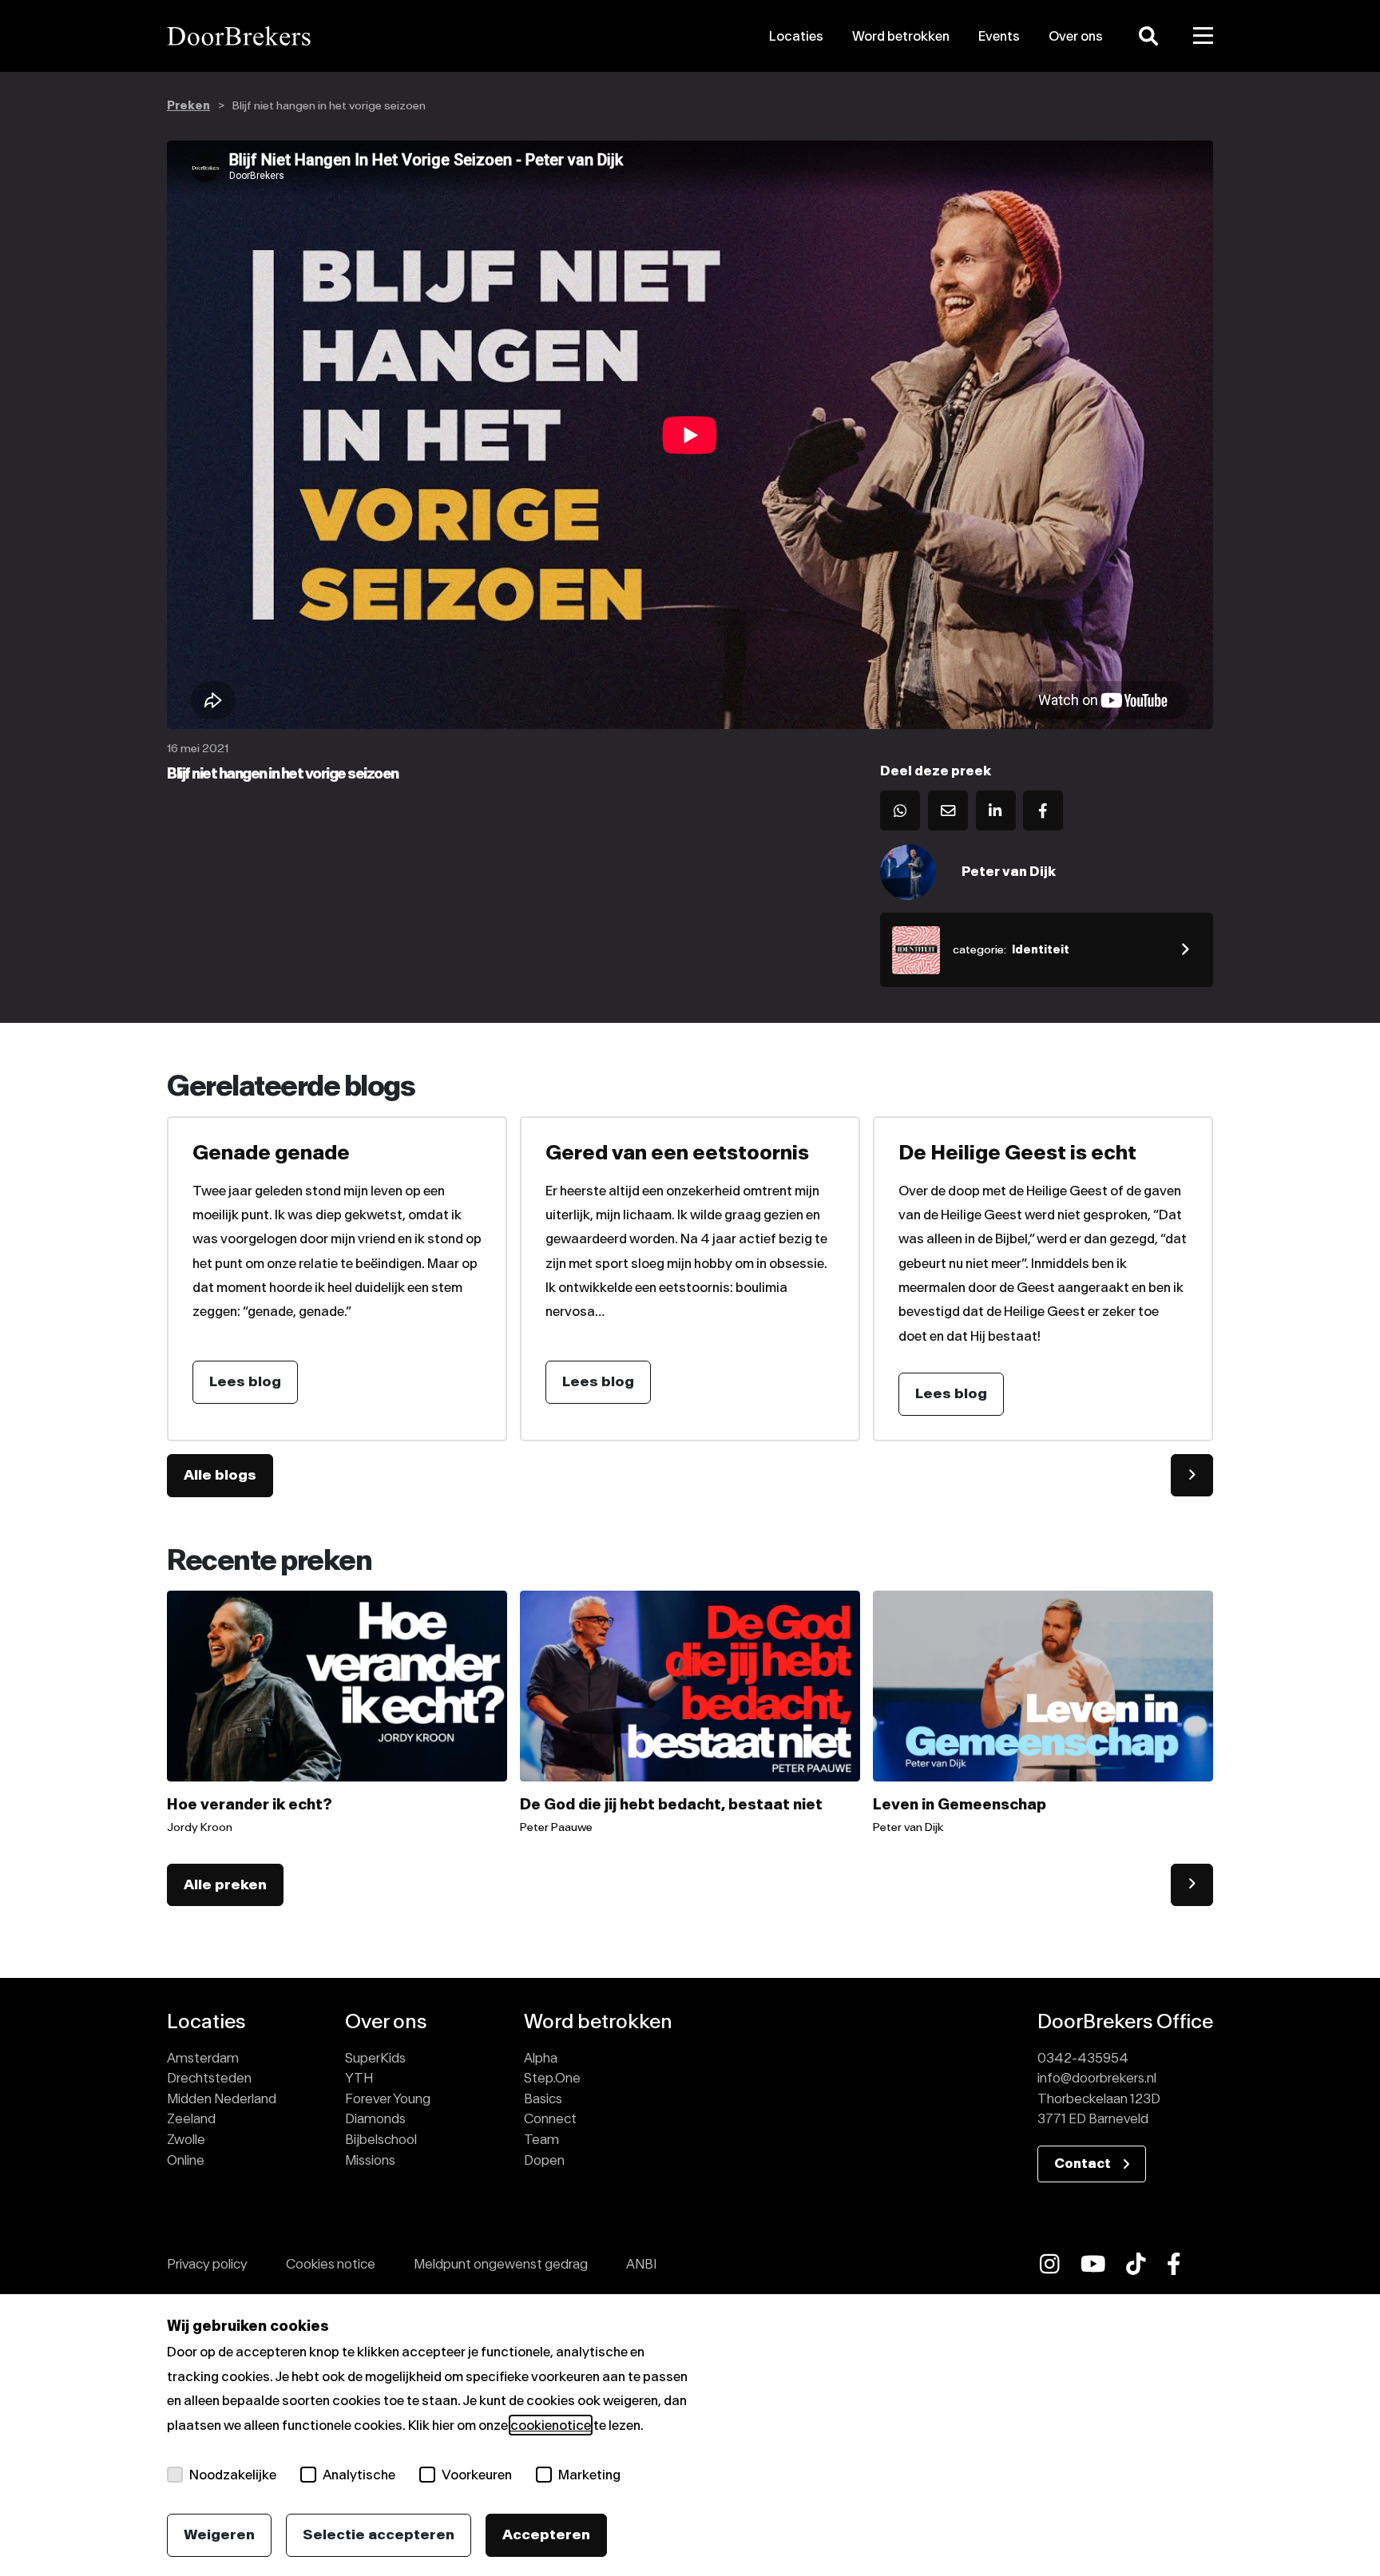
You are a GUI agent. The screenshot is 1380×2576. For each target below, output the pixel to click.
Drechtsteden (209, 2078)
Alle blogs (220, 1475)
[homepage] (333, 36)
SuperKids (375, 2058)
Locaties (796, 36)
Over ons (1076, 36)
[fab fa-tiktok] (1136, 2264)
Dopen (544, 2160)
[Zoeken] (1148, 36)
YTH (359, 2078)
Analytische (359, 2475)
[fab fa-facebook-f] (1174, 2264)
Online (186, 2160)
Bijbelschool (381, 2139)
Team (541, 2139)
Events (999, 36)
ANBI (641, 2264)
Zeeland (191, 2118)
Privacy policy (207, 2264)
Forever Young (388, 2098)
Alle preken (225, 1884)
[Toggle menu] (1204, 36)
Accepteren (546, 2534)
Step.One (552, 2078)
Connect (550, 2118)
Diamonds (375, 2118)
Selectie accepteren (379, 2534)
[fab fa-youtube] (1093, 2264)
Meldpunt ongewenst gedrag (501, 2264)
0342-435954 (1083, 2058)
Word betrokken (901, 36)
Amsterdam (203, 2058)
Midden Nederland (222, 2098)
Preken (188, 106)
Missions (370, 2160)
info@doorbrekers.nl (1097, 2078)
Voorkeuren (477, 2475)
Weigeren (219, 2534)
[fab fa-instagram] (1050, 2264)
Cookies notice (331, 2264)
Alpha (541, 2058)
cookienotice (551, 2425)
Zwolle (186, 2139)
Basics (543, 2098)
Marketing (589, 2475)
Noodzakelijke (233, 2475)
